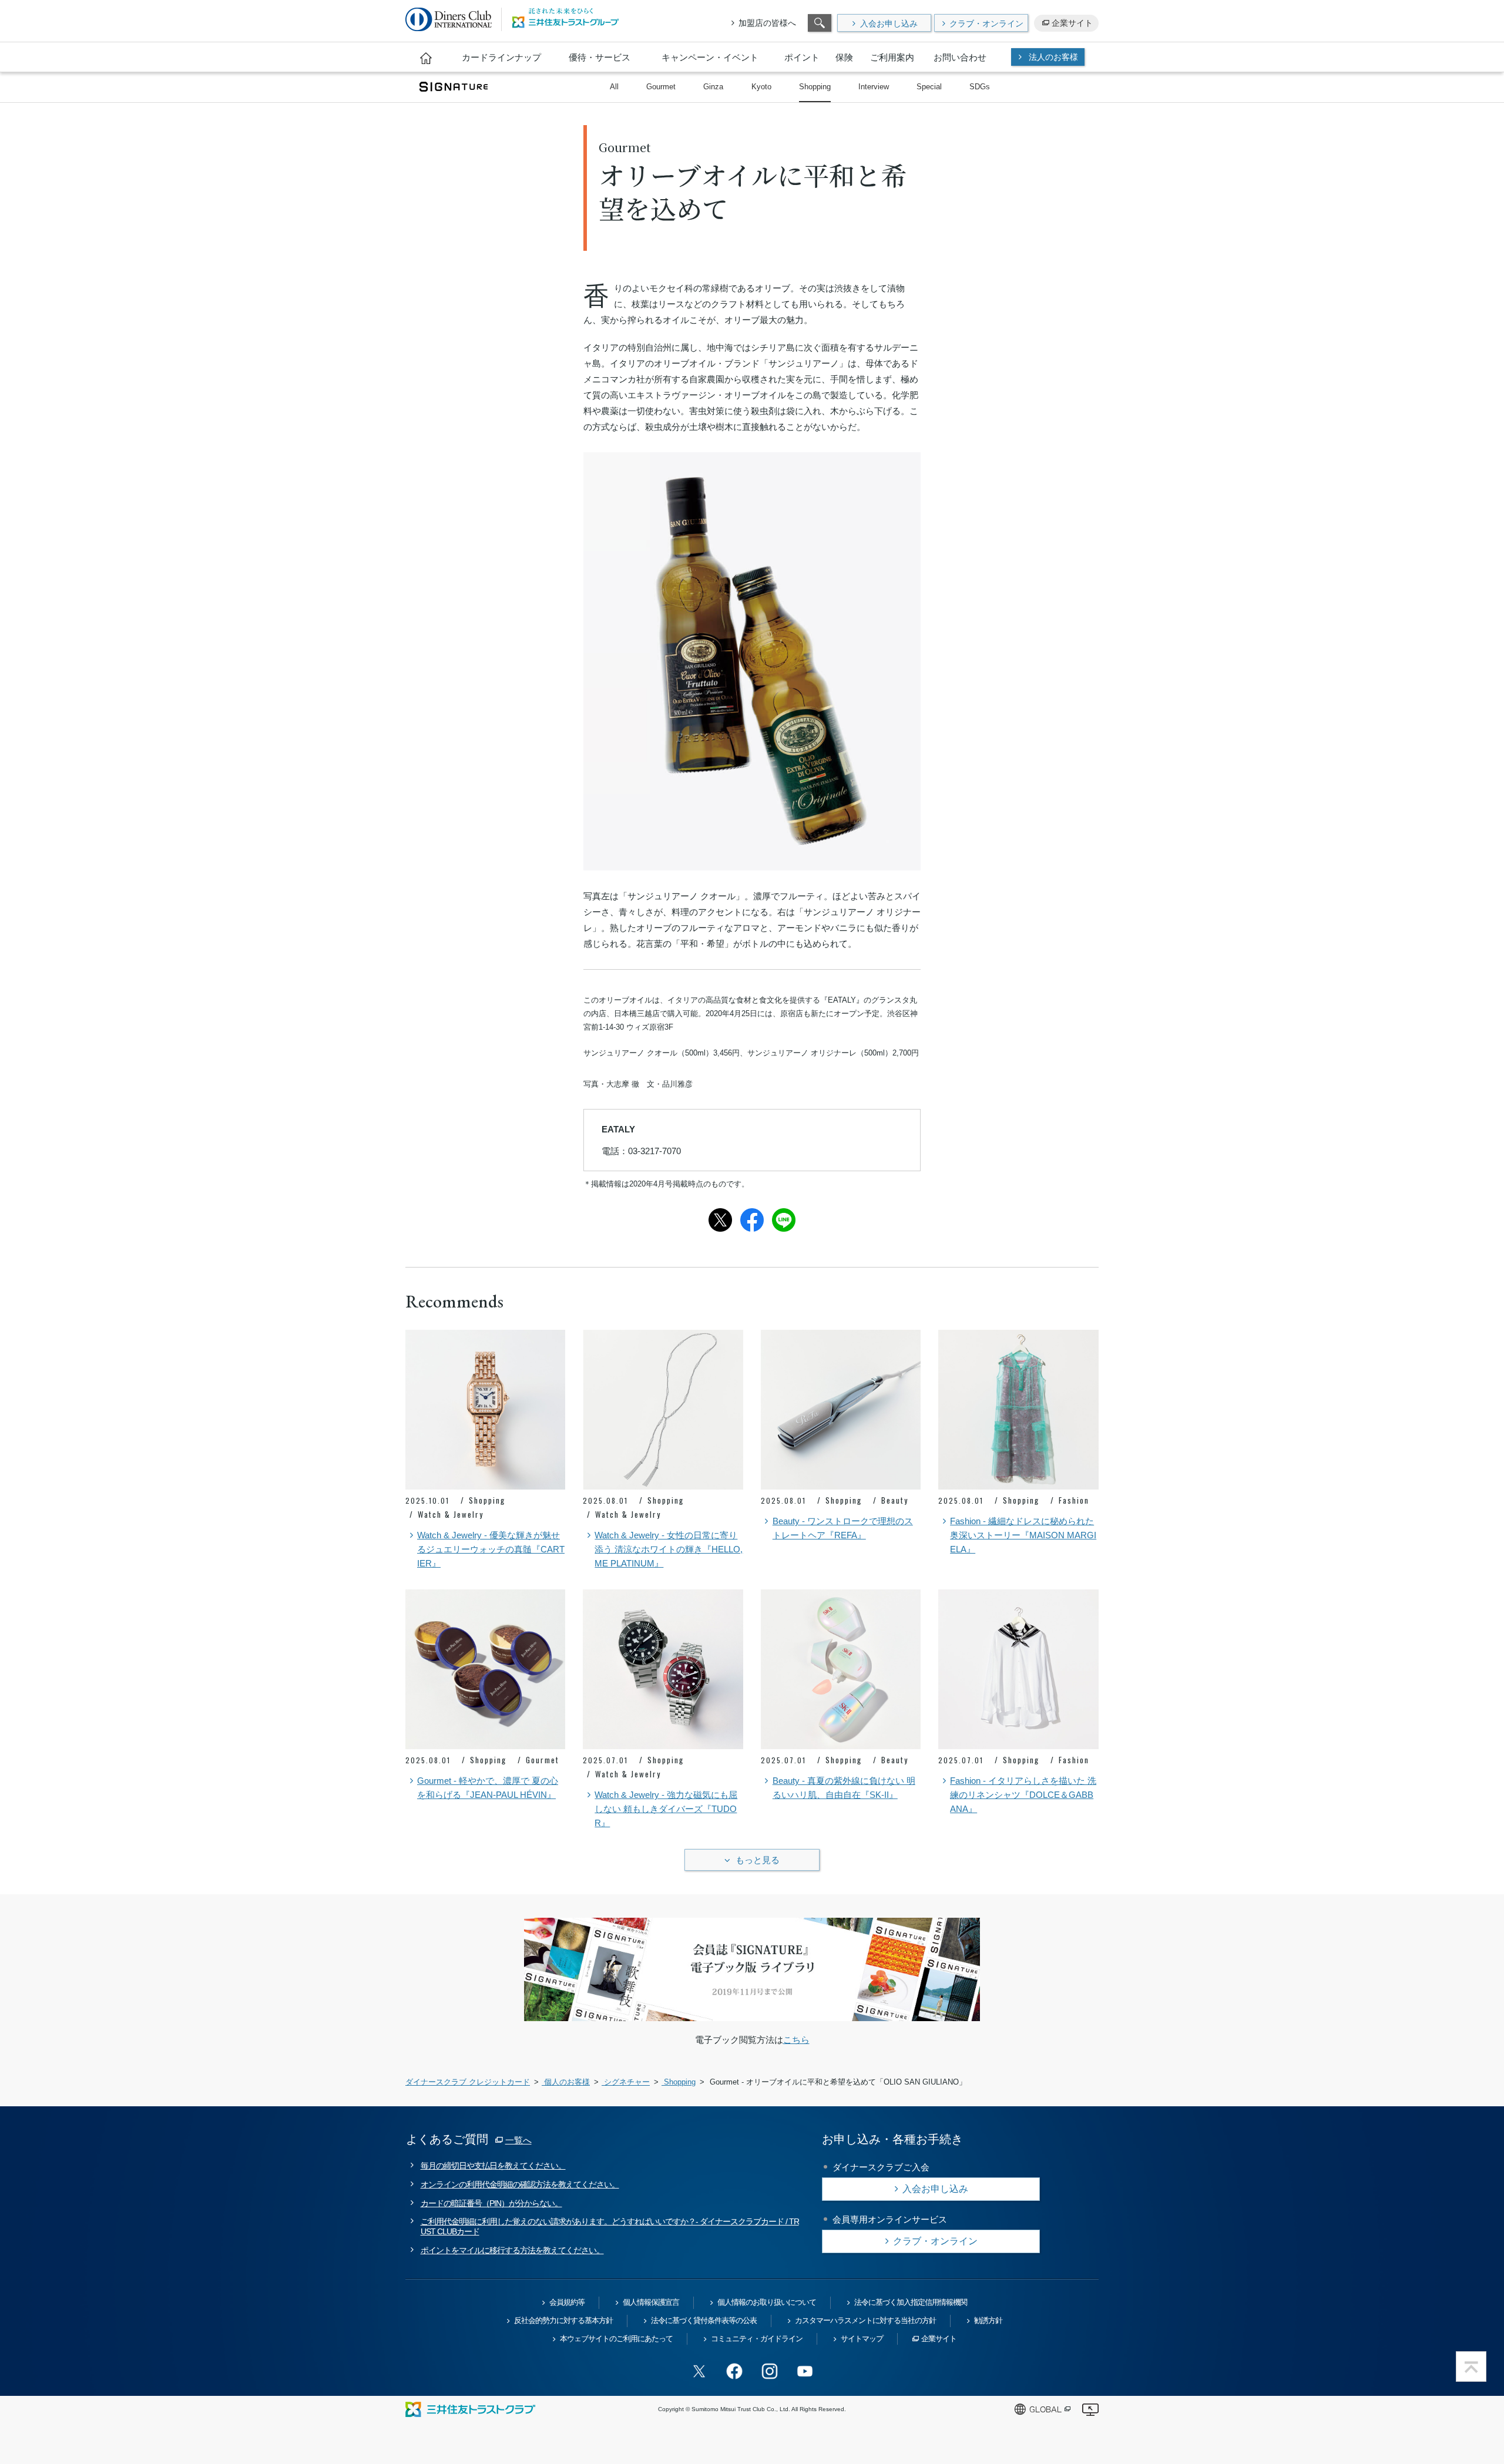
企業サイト (1072, 23)
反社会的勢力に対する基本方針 (563, 2320)
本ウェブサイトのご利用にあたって (616, 2339)
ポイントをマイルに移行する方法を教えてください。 (512, 2250)
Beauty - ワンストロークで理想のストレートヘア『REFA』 (843, 1528)
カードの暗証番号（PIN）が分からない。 (491, 2203)
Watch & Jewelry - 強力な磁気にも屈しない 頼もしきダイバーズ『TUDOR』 (666, 1809)
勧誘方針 (988, 2320)
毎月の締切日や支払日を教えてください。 (493, 2166)
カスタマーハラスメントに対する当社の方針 (865, 2320)
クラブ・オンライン (986, 23)
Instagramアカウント (770, 2371)
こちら (796, 2040)
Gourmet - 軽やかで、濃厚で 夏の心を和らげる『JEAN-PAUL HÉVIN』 (488, 1788)
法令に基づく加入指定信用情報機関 (911, 2302)
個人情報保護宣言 (651, 2302)
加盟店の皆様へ (767, 23)
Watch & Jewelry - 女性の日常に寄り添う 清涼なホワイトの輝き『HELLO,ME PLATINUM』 (669, 1549)
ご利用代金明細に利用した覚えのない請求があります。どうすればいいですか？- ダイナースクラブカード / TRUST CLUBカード (610, 2226)
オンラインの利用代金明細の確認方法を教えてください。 (520, 2184)
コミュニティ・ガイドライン (757, 2339)
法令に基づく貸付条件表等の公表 (704, 2320)
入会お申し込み (889, 23)
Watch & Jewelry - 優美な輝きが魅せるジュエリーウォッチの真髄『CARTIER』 (491, 1549)
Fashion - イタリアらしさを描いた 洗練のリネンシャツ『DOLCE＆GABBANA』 (1023, 1795)
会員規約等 (567, 2302)
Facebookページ (734, 2371)
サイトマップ (862, 2339)
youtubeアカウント (805, 2371)
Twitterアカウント (699, 2371)
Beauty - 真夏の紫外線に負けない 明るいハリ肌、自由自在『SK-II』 (844, 1788)
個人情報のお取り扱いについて (767, 2302)
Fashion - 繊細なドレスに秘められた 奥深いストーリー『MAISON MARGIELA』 (1023, 1535)
